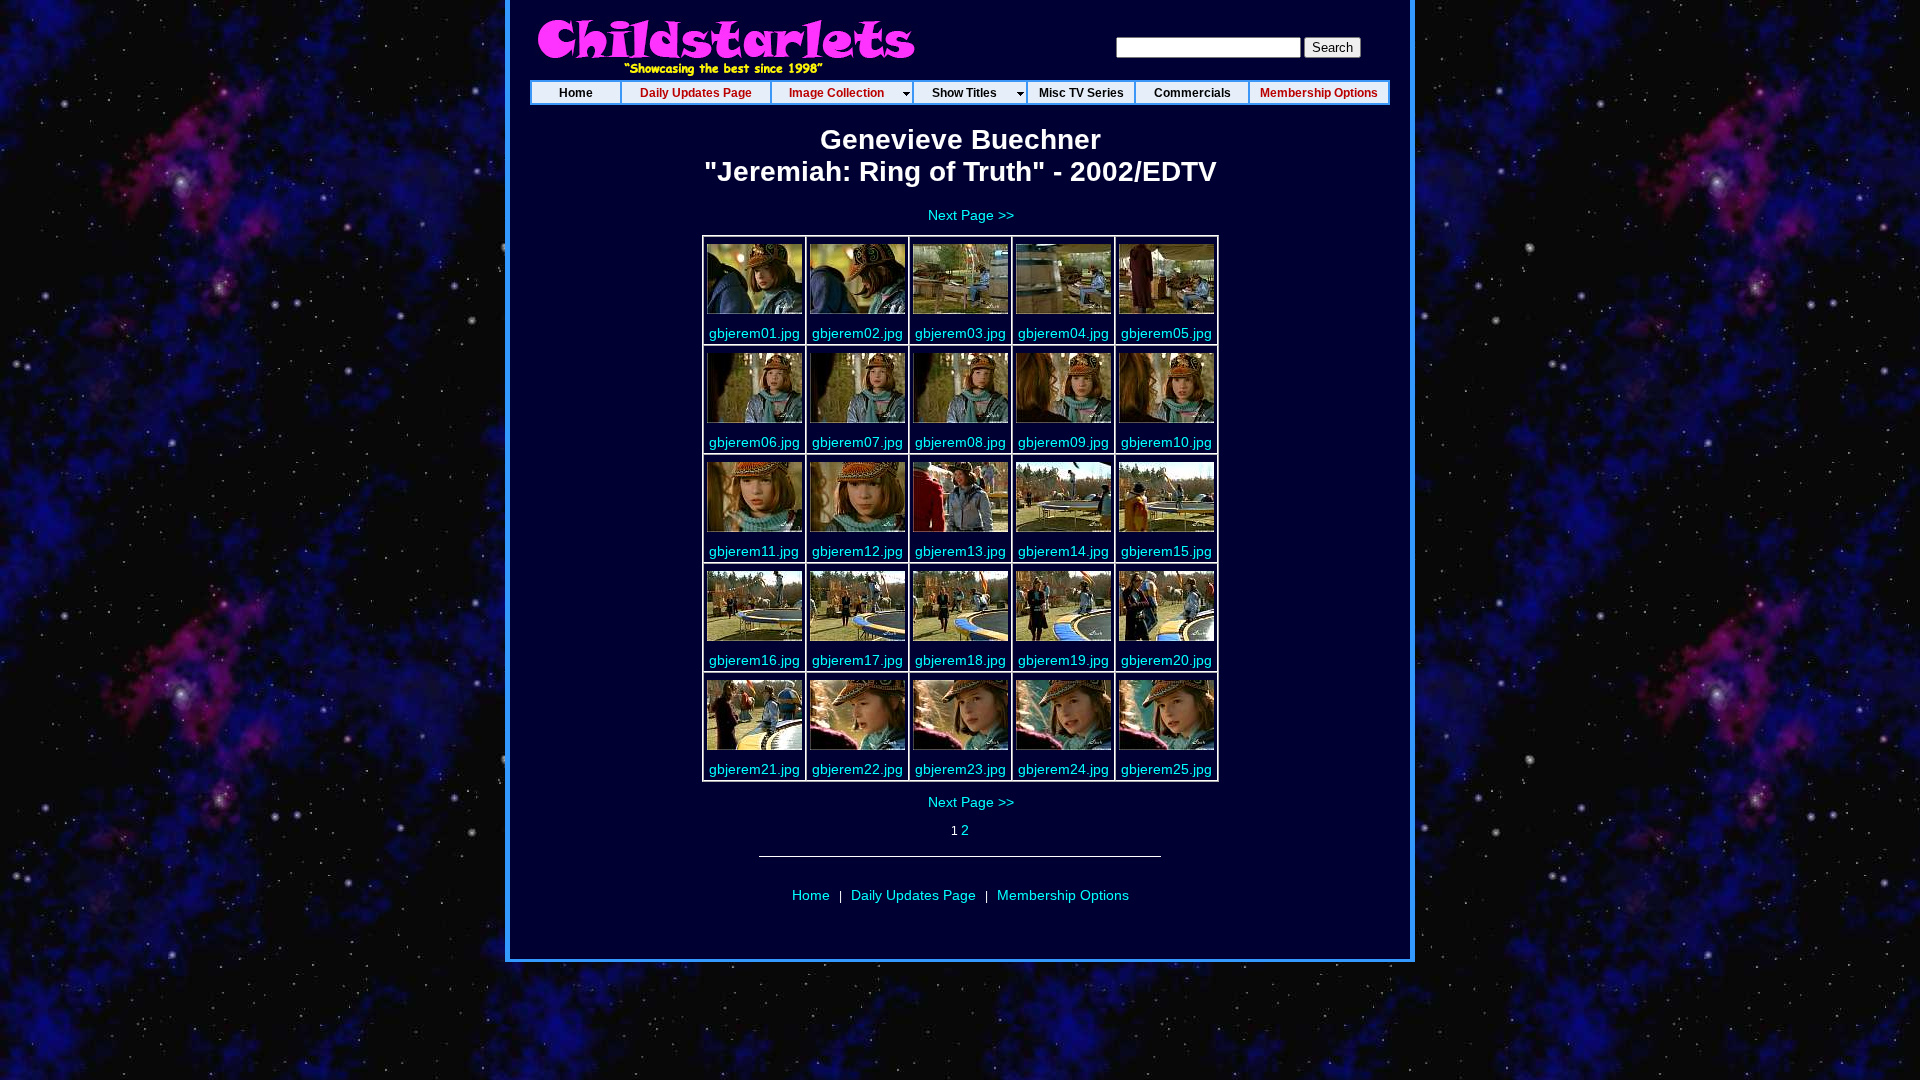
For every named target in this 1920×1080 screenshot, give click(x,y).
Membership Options (1063, 895)
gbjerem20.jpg (1166, 660)
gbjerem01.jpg (754, 333)
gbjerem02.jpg (857, 333)
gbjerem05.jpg (1166, 333)
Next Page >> (971, 215)
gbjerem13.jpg (960, 551)
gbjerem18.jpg (960, 660)
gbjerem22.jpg (857, 769)
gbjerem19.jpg (1063, 660)
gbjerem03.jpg (960, 333)
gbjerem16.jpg (754, 660)
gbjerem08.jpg (960, 442)
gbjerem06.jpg (754, 442)
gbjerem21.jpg (754, 769)
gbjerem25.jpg (1166, 769)
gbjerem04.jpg (1063, 333)
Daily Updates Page (913, 895)
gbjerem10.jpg (1166, 442)
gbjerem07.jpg (857, 442)
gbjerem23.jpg (960, 769)
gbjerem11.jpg (754, 551)
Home (811, 895)
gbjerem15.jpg (1166, 551)
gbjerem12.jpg (857, 551)
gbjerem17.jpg (857, 660)
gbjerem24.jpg (1063, 769)
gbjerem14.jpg (1063, 551)
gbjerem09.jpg (1063, 442)
